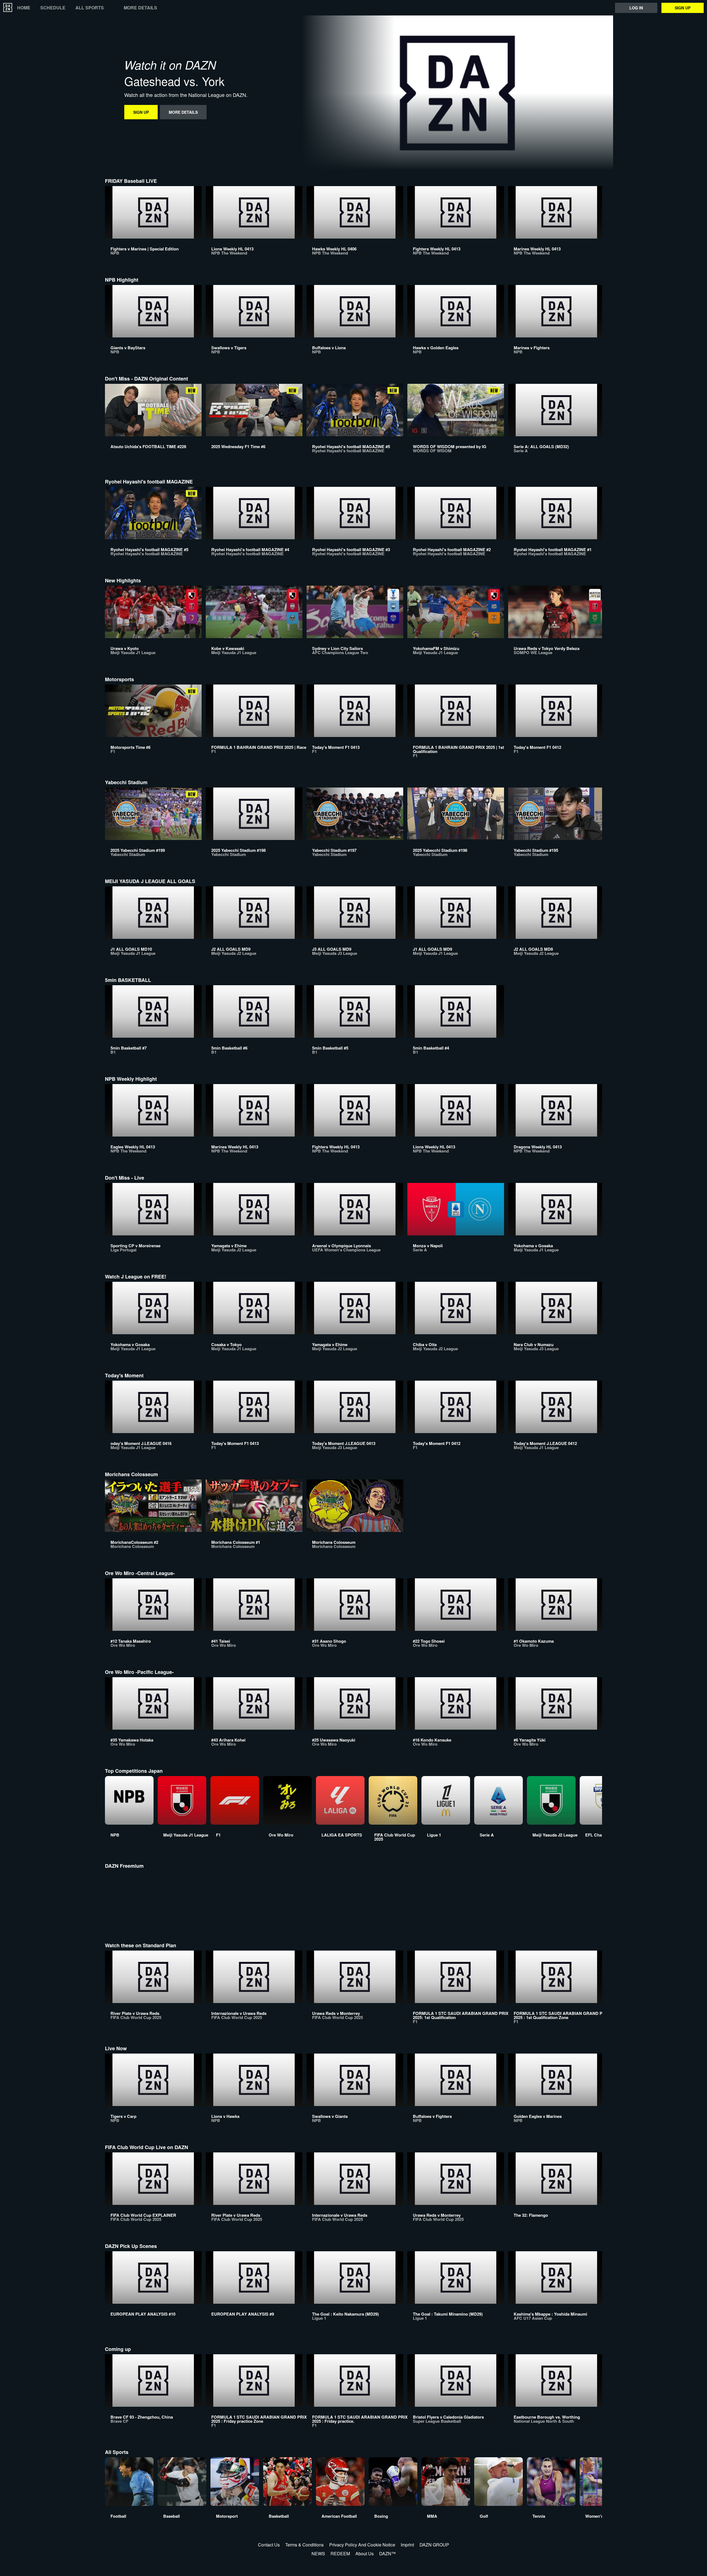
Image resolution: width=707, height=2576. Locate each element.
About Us (365, 2553)
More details (140, 8)
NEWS (318, 2553)
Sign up (683, 8)
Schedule (53, 8)
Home (24, 8)
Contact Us (269, 2545)
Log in (636, 8)
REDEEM (340, 2553)
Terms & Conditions (304, 2545)
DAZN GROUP (434, 2545)
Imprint (407, 2545)
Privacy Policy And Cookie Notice (362, 2545)
